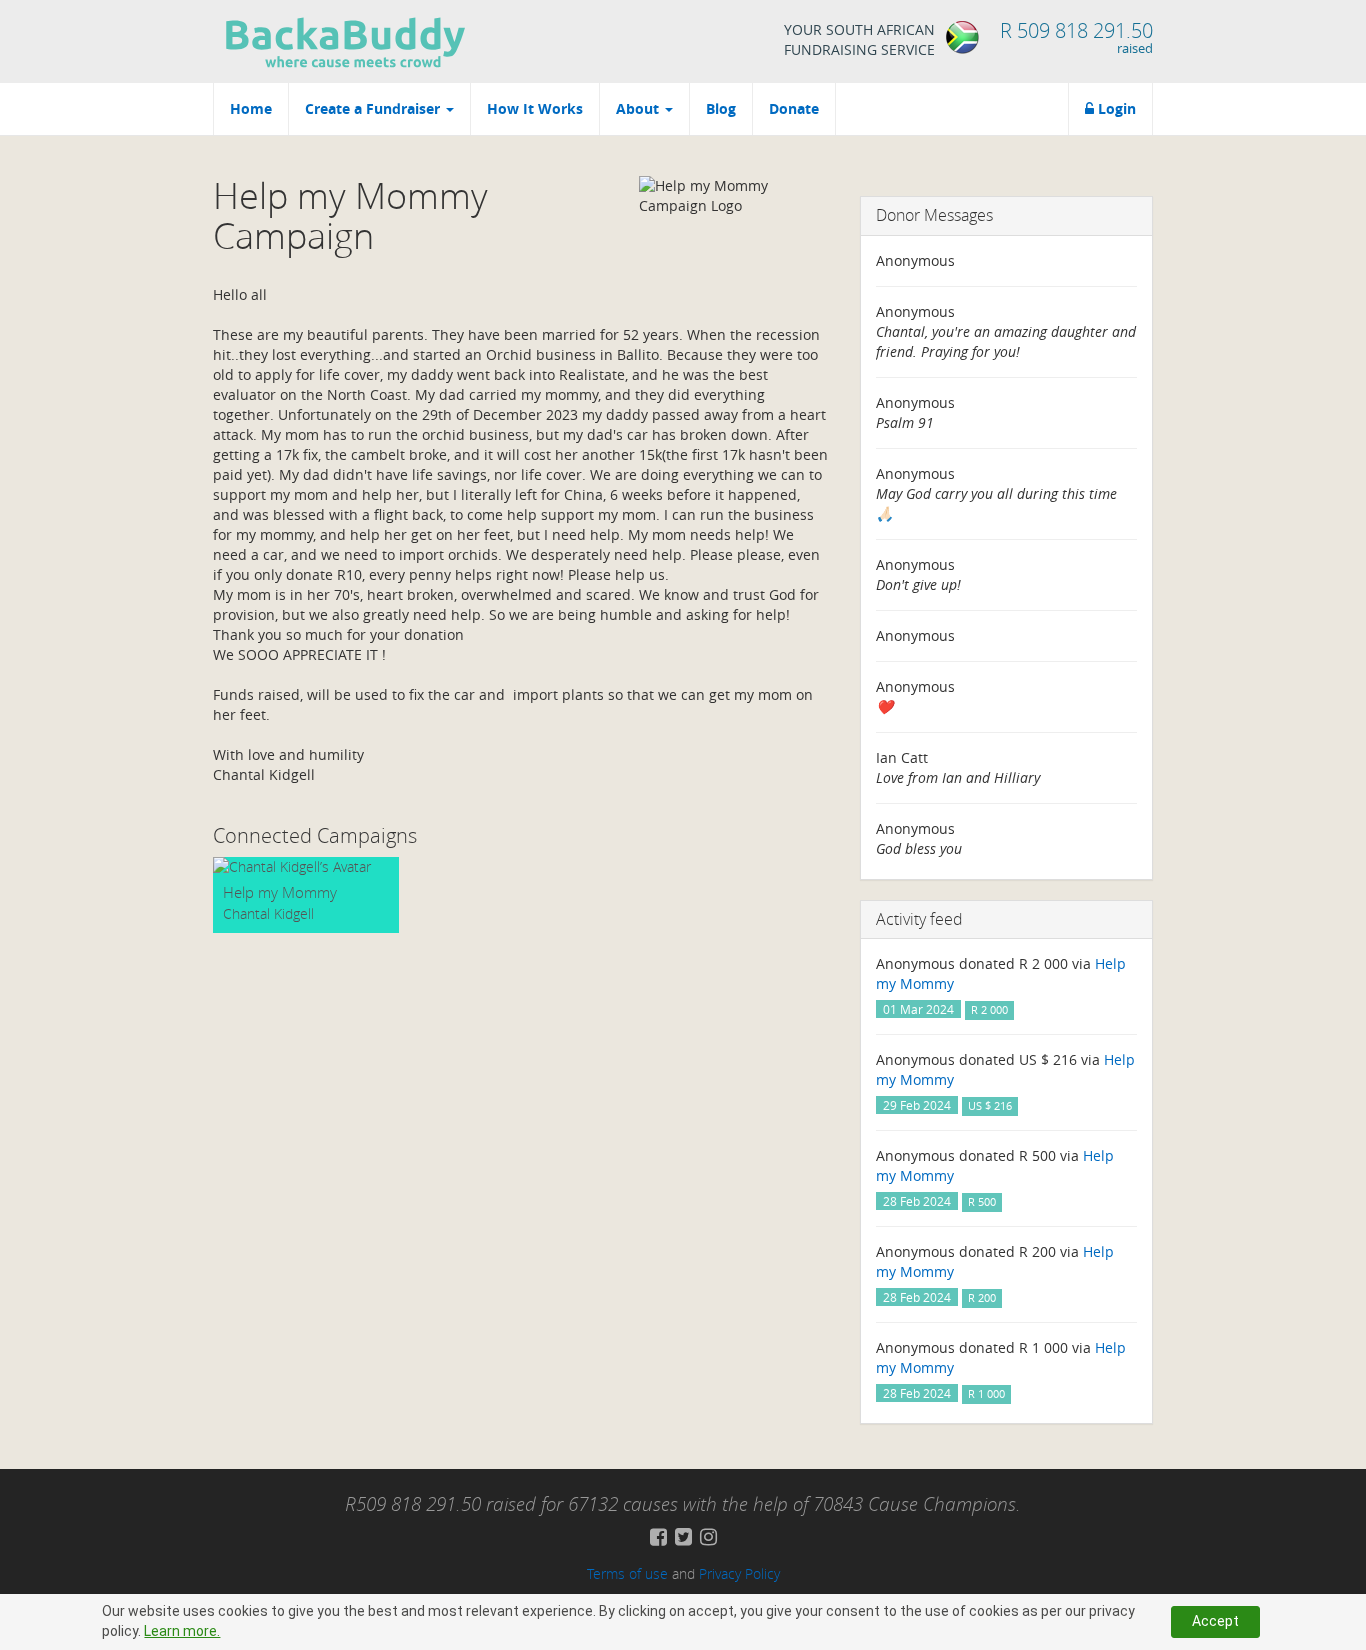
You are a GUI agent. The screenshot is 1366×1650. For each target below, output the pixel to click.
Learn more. (182, 1631)
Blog (721, 108)
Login (1115, 108)
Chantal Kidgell (268, 913)
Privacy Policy (739, 1573)
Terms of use (627, 1573)
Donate (794, 108)
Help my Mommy (280, 892)
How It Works (535, 108)
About (639, 108)
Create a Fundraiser (374, 108)
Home (251, 108)
